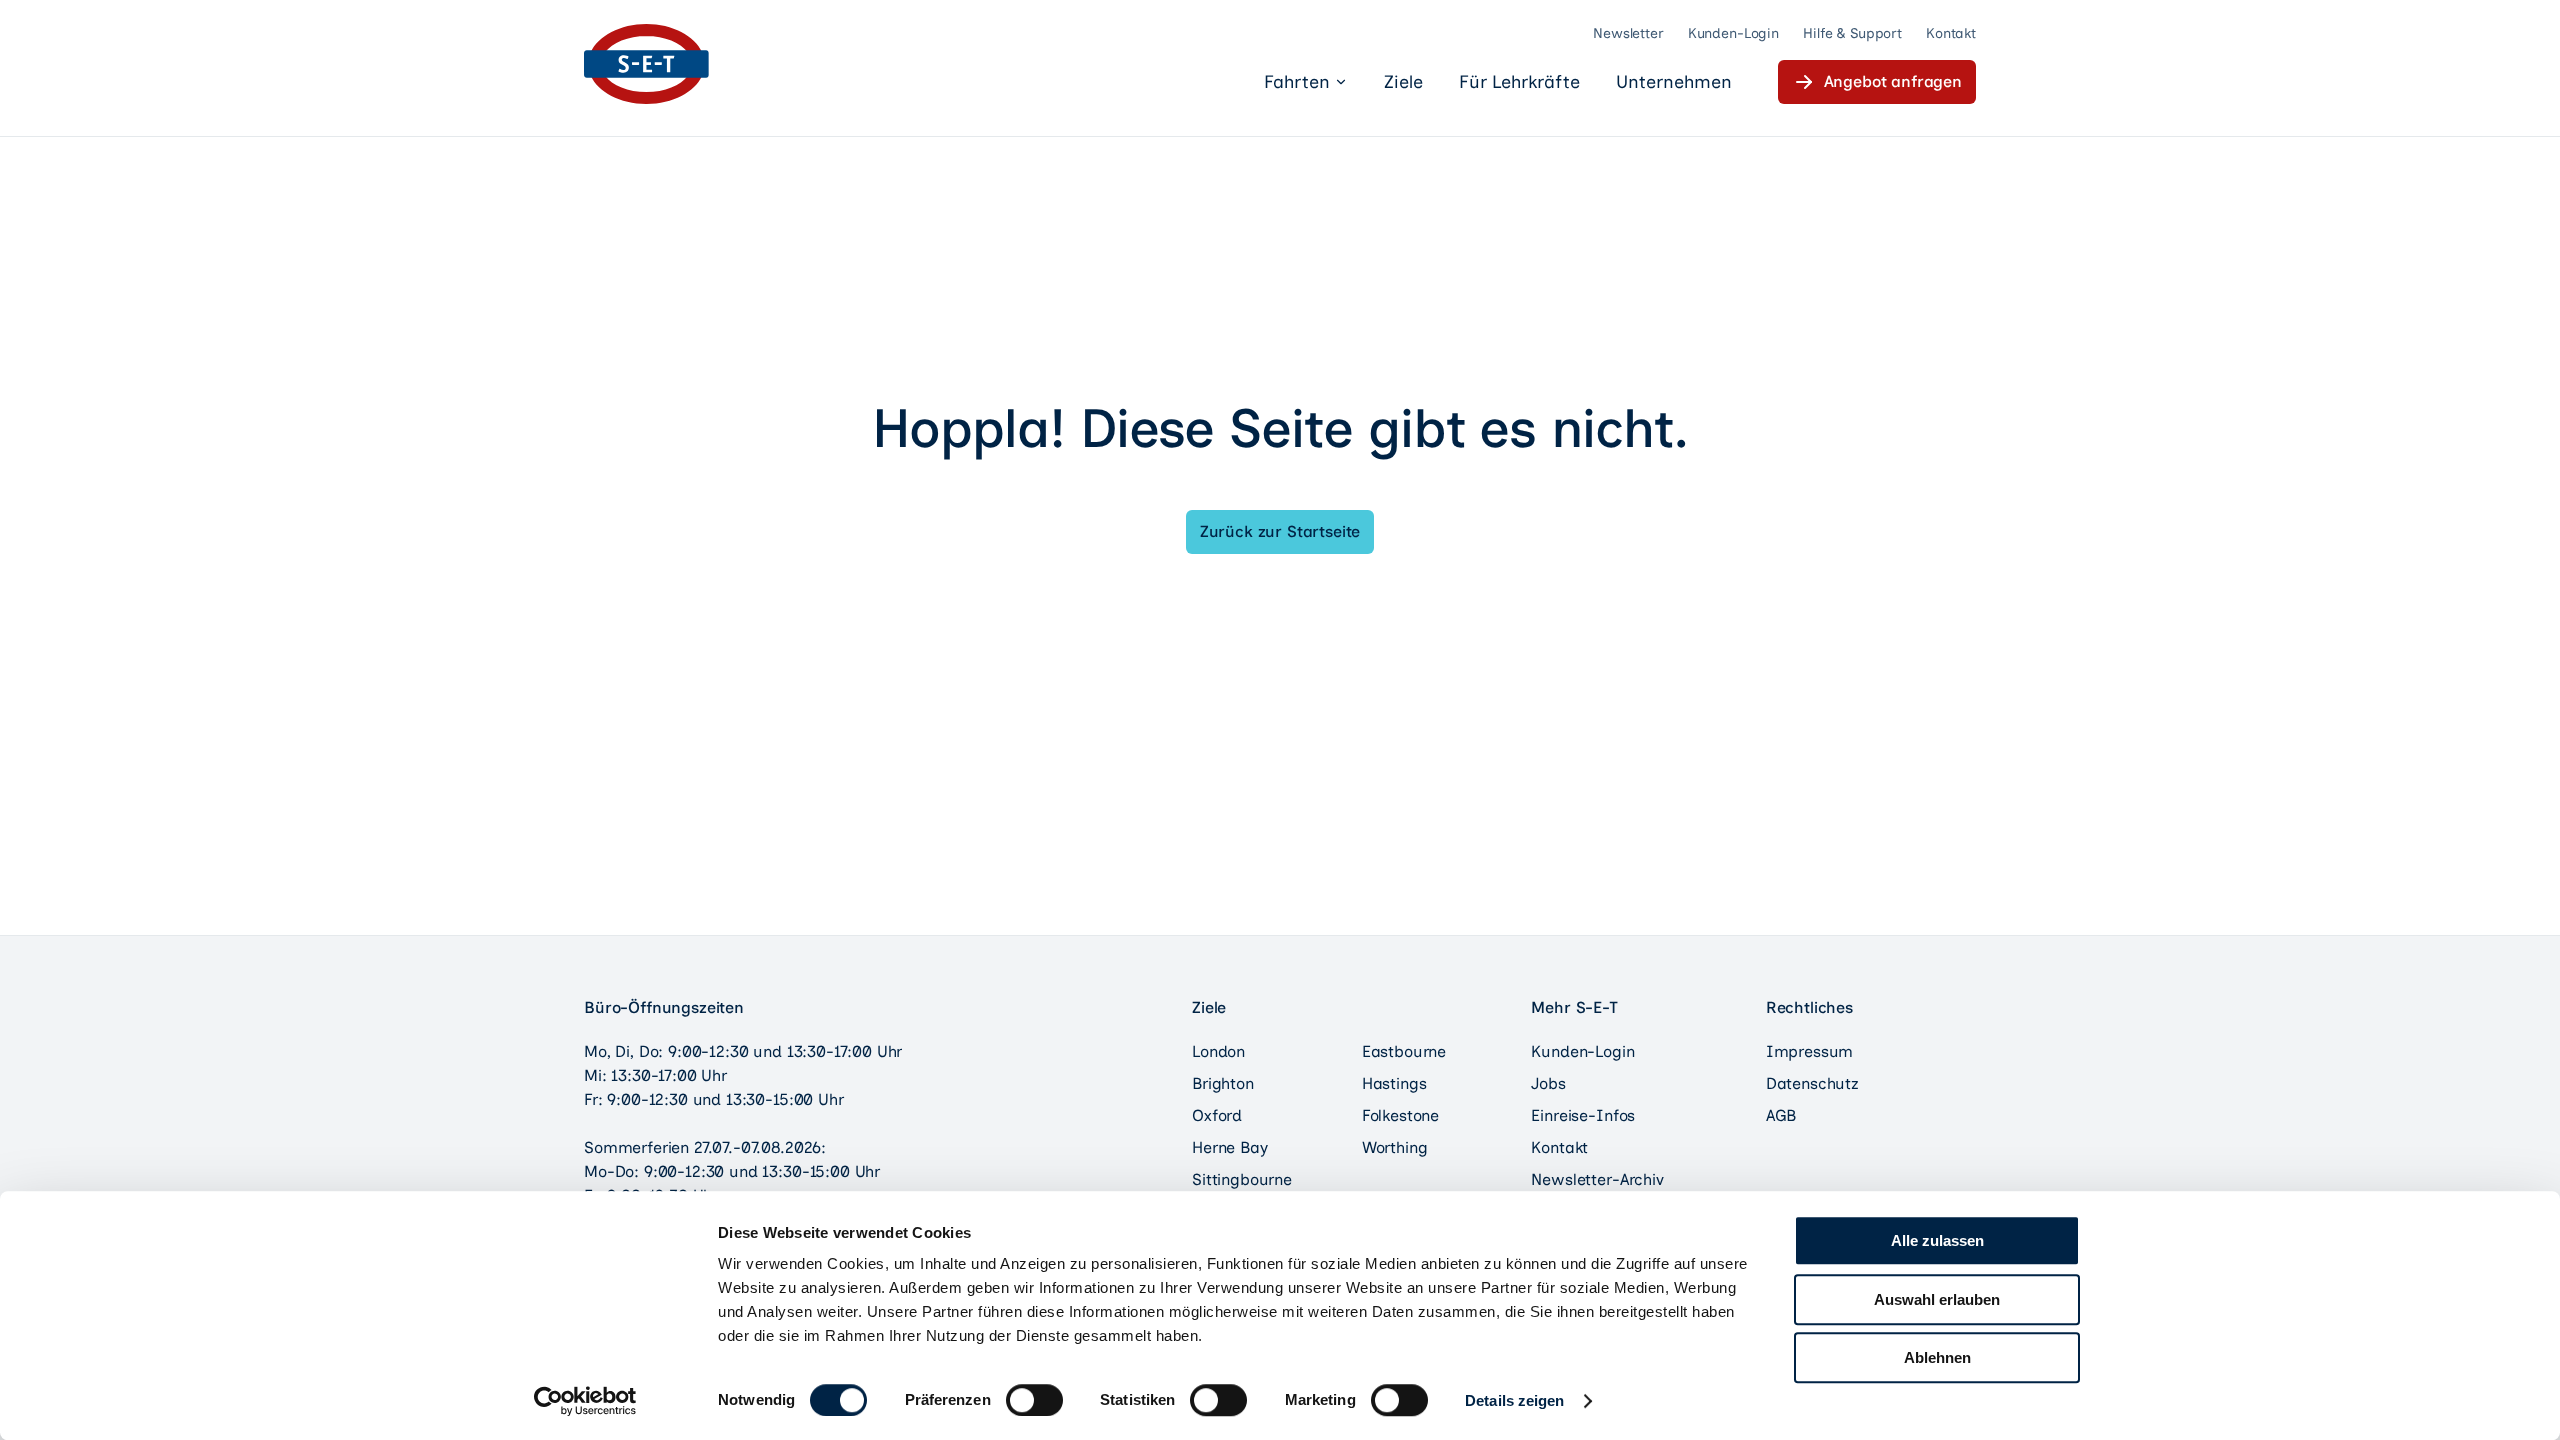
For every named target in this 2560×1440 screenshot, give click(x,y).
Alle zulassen (1937, 1240)
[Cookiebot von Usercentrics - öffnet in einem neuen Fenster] (585, 1401)
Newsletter (1628, 33)
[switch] (1034, 1400)
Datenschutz (1812, 1083)
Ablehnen (1937, 1357)
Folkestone (1400, 1115)
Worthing (1395, 1147)
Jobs (1548, 1083)
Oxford (1217, 1115)
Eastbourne (1404, 1051)
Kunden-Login (1733, 33)
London (1218, 1051)
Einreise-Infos (1583, 1115)
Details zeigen (1514, 1400)
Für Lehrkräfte (1519, 82)
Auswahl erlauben (1937, 1299)
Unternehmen (1674, 82)
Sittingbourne (1242, 1179)
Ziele (1403, 82)
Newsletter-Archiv (1597, 1179)
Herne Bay (1230, 1147)
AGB (1781, 1115)
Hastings (1394, 1083)
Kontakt (1951, 33)
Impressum (1810, 1051)
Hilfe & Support (1852, 33)
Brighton (1223, 1083)
